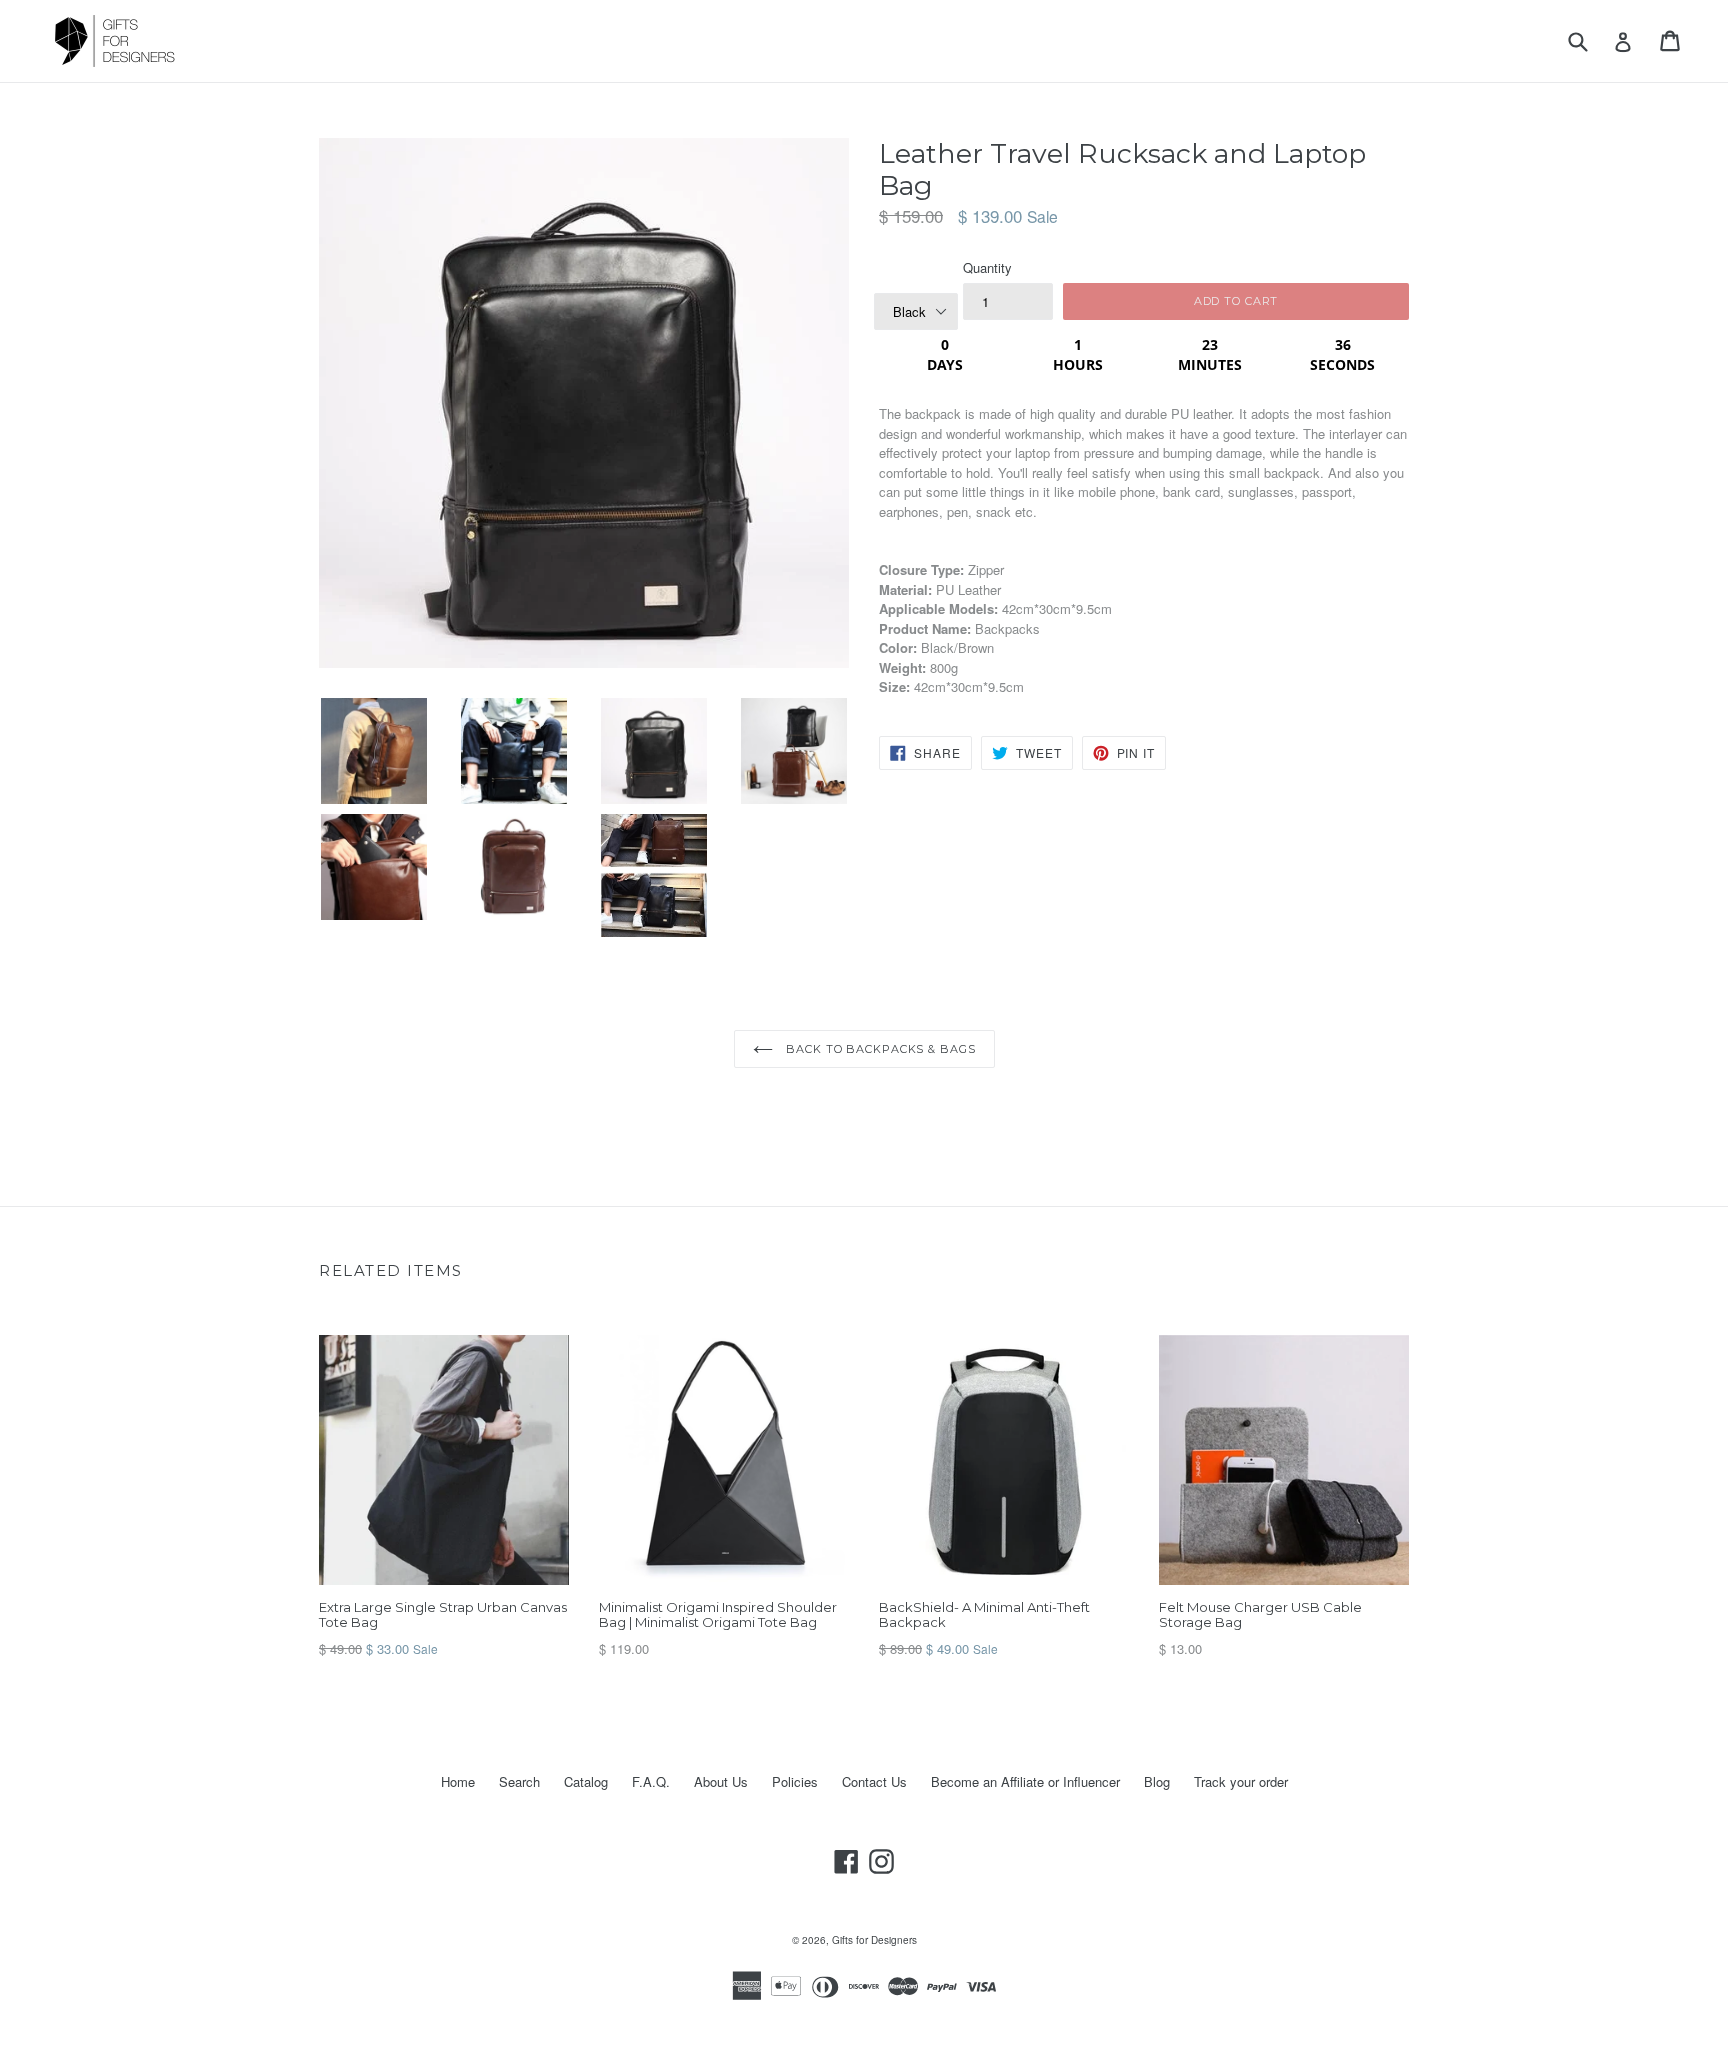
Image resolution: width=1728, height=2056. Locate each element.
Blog (1157, 1781)
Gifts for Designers (874, 1940)
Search (519, 1781)
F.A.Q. (651, 1781)
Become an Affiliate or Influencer (1025, 1781)
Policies (795, 1781)
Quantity (987, 267)
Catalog (586, 1781)
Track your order (1241, 1781)
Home (458, 1781)
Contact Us (874, 1781)
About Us (721, 1781)
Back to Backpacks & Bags (879, 1049)
